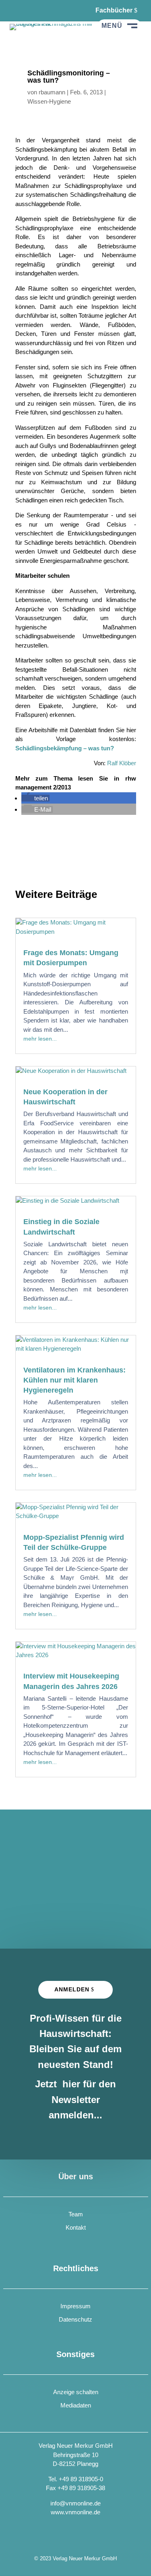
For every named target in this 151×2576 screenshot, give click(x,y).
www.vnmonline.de (75, 2512)
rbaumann (52, 92)
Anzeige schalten (76, 2392)
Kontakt (76, 2227)
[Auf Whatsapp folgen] (36, 10)
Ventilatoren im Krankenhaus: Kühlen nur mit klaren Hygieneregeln (74, 1380)
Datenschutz (75, 2319)
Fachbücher (114, 10)
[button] (35, 798)
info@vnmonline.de (75, 2503)
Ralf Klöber (122, 763)
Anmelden (72, 1989)
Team (76, 2214)
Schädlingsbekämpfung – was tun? (65, 748)
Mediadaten (76, 2405)
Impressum (75, 2306)
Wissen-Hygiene (49, 101)
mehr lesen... (40, 1039)
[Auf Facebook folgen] (16, 10)
